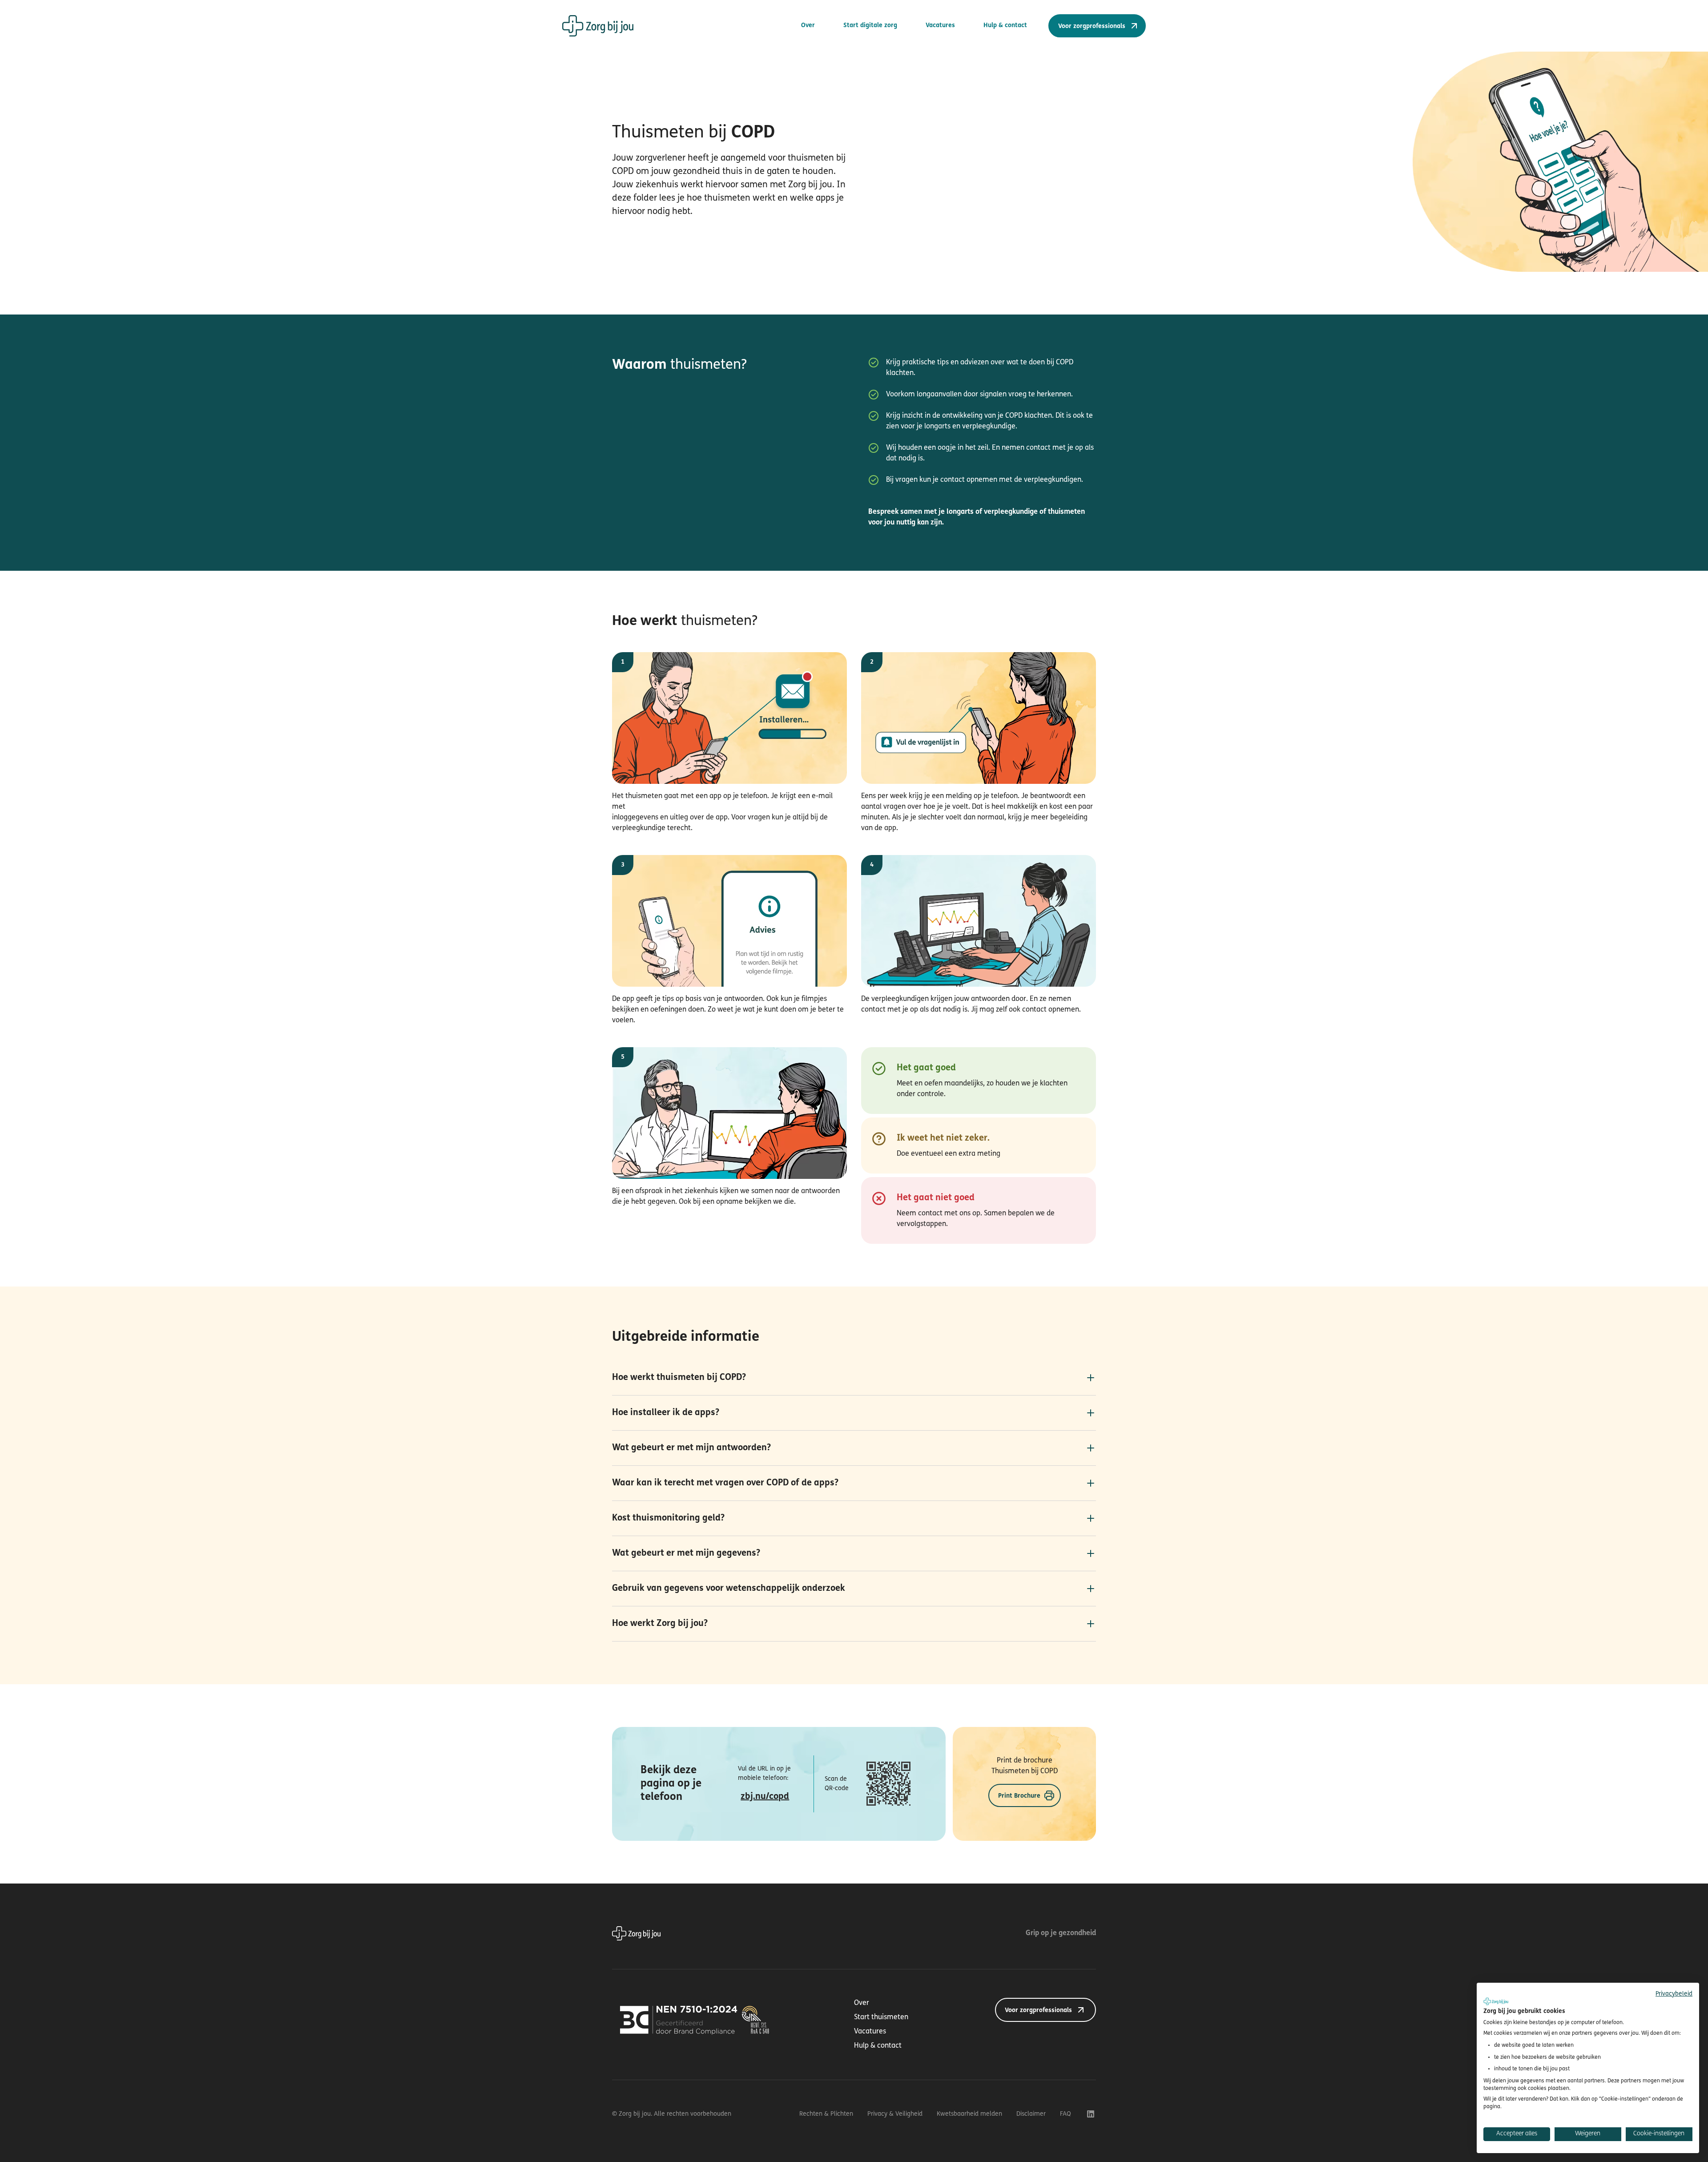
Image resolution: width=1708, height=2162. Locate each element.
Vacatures (940, 26)
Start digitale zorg (870, 26)
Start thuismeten (881, 2017)
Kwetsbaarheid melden (969, 2114)
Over (808, 26)
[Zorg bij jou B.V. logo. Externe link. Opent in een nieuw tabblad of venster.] (1496, 2001)
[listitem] (854, 1378)
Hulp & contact (1005, 26)
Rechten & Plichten (826, 2114)
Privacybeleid (1674, 1994)
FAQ (1065, 2114)
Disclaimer (1031, 2114)
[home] (598, 26)
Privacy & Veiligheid (895, 2114)
